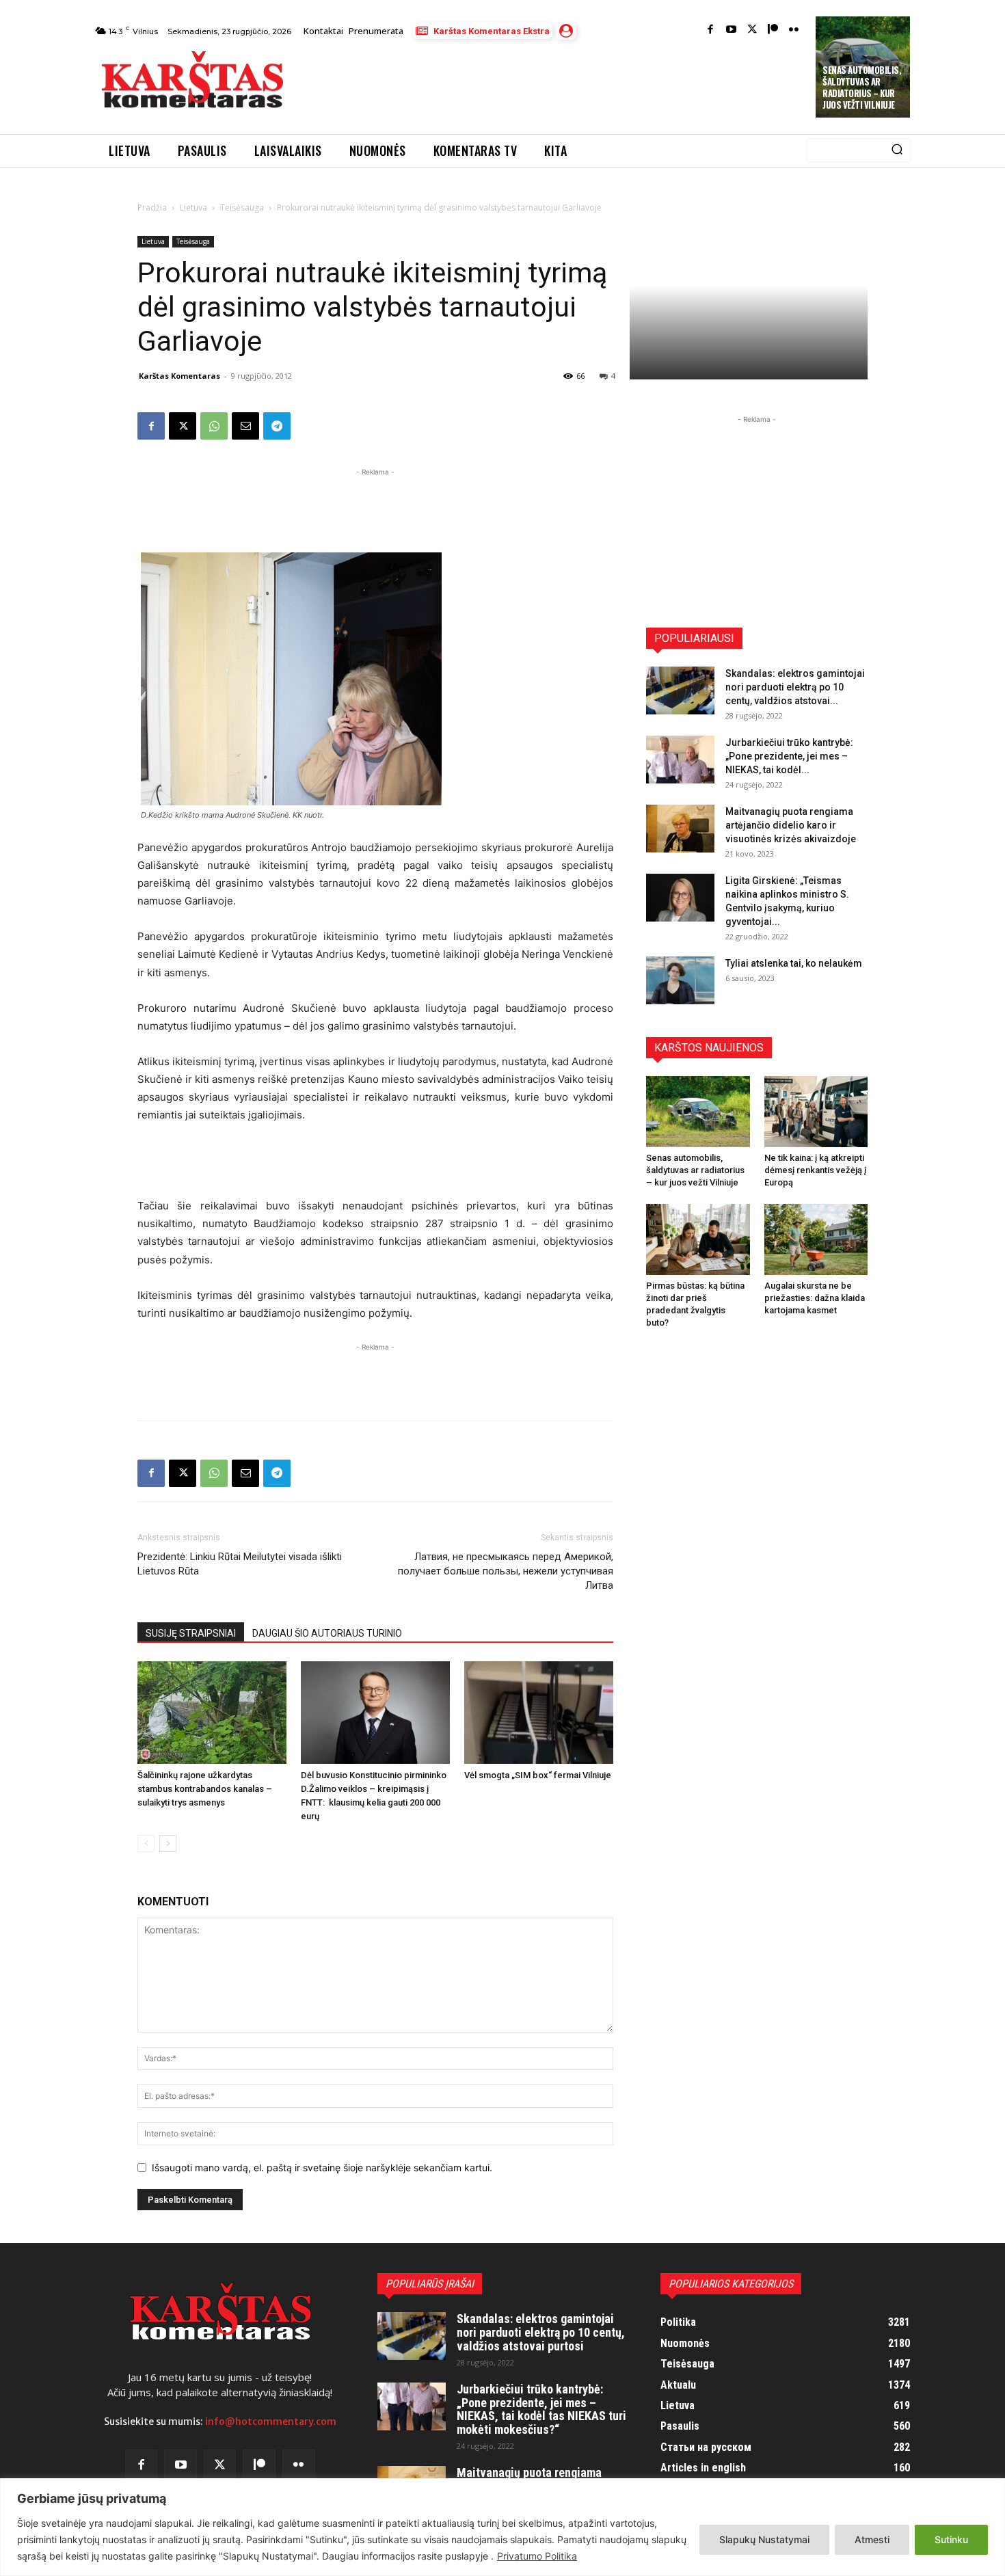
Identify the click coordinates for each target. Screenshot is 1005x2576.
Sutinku (951, 2539)
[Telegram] (277, 426)
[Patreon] (773, 30)
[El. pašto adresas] (245, 426)
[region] (502, 2527)
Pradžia (152, 207)
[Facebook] (711, 30)
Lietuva (193, 207)
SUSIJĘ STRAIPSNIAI (191, 1633)
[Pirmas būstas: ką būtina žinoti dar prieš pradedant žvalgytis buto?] (698, 1239)
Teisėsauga (242, 207)
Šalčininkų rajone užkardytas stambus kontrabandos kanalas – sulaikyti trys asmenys (205, 1789)
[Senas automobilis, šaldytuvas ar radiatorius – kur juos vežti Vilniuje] (698, 1112)
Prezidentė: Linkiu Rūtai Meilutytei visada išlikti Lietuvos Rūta (240, 1564)
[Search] (897, 150)
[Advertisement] (551, 83)
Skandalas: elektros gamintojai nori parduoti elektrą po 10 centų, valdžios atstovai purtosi (541, 2332)
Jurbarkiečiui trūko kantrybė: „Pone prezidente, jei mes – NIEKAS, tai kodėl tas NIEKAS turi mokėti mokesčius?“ (541, 2409)
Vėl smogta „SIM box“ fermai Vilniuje (538, 1775)
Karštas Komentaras (179, 376)
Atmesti (872, 2539)
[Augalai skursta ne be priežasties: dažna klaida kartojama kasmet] (816, 1239)
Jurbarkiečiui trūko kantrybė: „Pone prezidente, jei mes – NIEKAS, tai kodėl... (789, 756)
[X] (183, 426)
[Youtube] (731, 30)
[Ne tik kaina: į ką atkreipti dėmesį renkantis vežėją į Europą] (816, 1112)
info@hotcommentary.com (271, 2421)
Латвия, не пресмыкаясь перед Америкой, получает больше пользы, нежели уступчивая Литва (506, 1571)
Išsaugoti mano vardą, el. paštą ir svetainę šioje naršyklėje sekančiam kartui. (322, 2168)
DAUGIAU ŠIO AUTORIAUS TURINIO (327, 1633)
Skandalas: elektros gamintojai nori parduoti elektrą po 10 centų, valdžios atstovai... (795, 687)
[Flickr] (794, 30)
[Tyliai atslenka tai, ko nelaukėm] (680, 980)
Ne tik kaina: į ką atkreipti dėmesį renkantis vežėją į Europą (815, 1170)
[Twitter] (752, 30)
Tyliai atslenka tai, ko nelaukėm (794, 963)
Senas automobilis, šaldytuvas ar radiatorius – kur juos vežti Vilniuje (862, 87)
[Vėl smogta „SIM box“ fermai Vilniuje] (539, 1713)
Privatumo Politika (537, 2556)
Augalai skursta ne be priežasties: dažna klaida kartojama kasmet (815, 1298)
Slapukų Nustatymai (764, 2539)
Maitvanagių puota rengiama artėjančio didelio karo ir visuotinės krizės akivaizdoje (791, 825)
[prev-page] (146, 1843)
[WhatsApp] (214, 426)
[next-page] (168, 1843)
